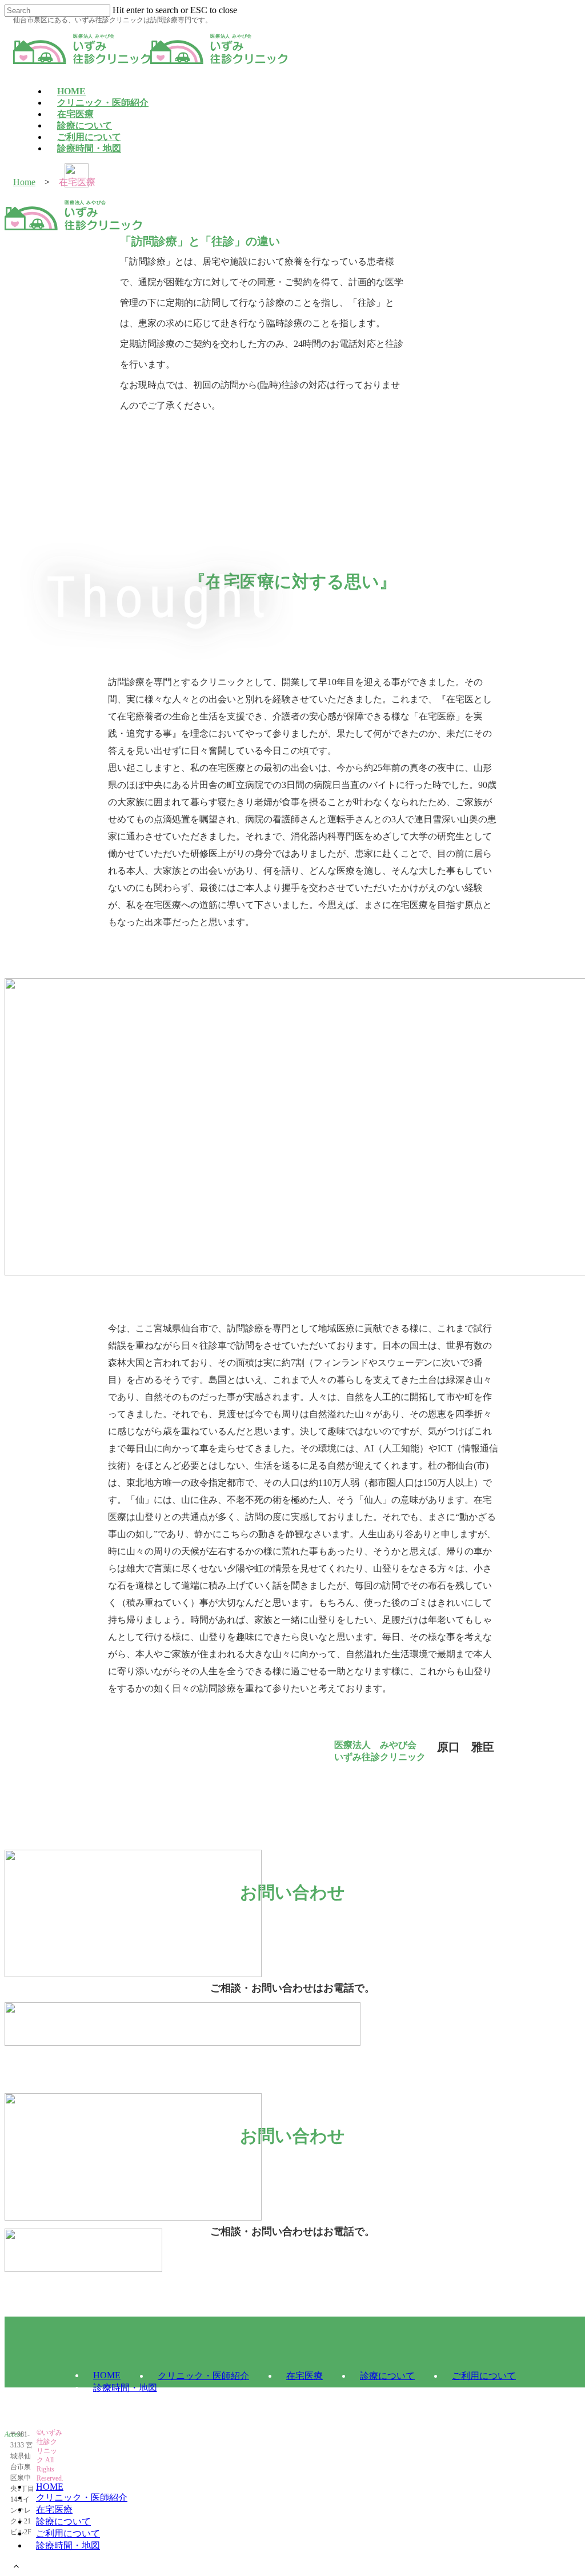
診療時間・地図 (68, 2545)
